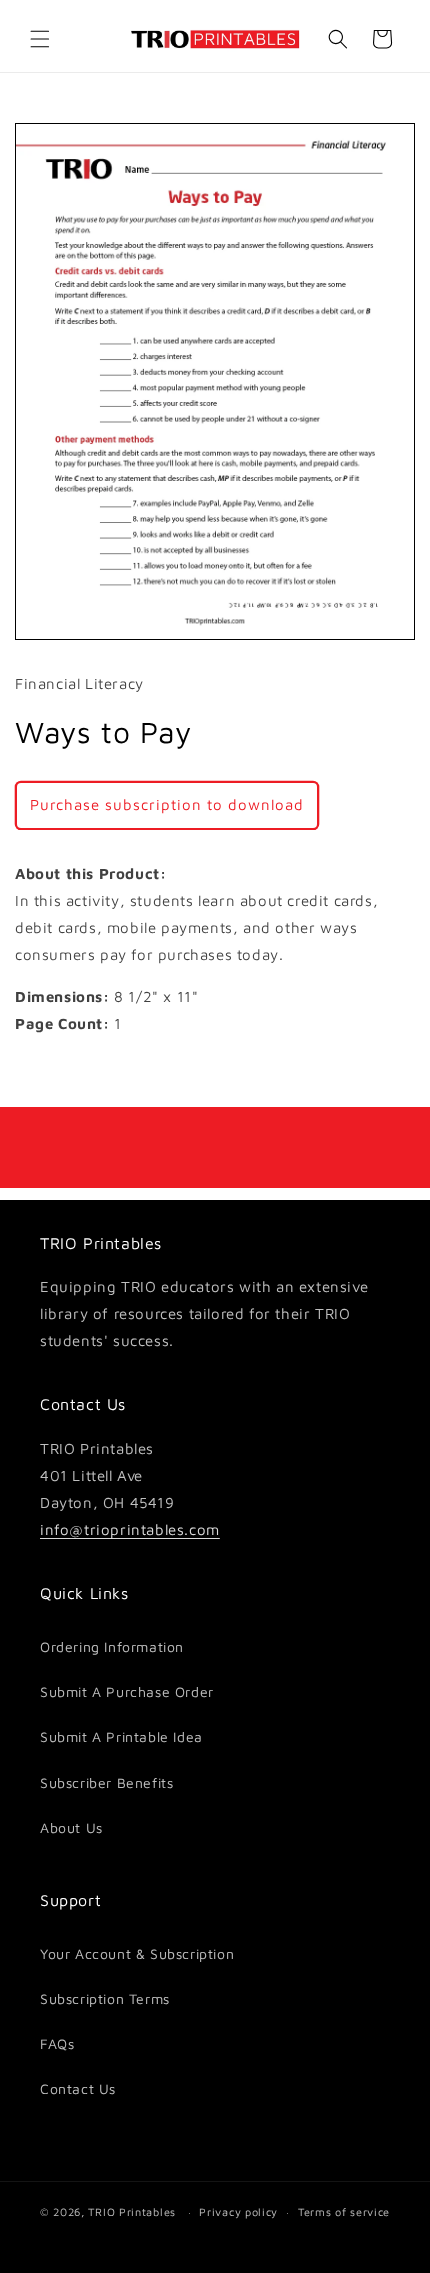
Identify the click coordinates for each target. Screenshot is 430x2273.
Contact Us (78, 2088)
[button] (40, 39)
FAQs (57, 2043)
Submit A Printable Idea (121, 1736)
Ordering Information (112, 1646)
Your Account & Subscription (137, 1953)
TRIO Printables (132, 2211)
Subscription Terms (105, 1998)
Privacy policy (238, 2211)
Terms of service (344, 2211)
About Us (71, 1827)
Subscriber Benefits (106, 1782)
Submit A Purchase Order (127, 1691)
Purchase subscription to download (167, 804)
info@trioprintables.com (130, 1529)
